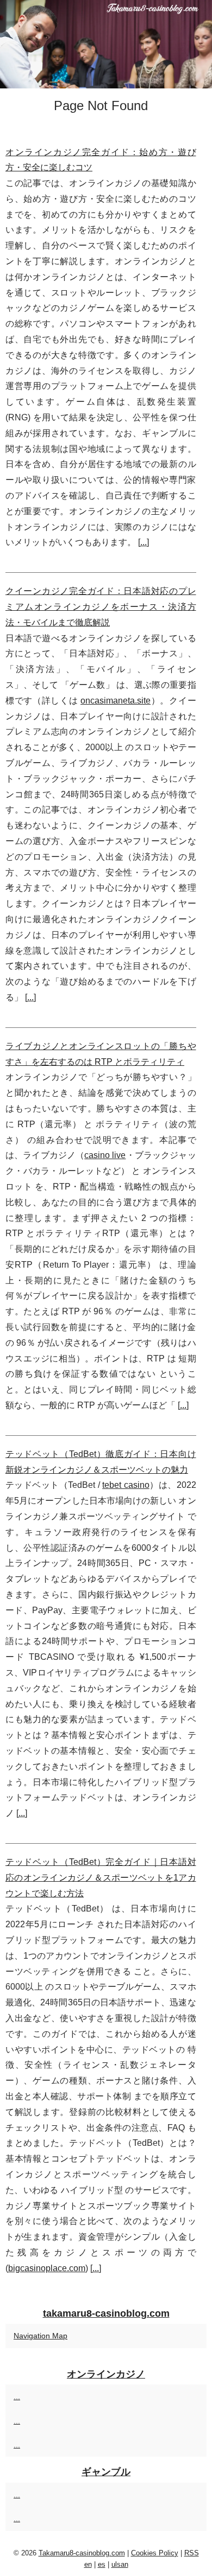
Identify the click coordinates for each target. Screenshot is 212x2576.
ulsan (120, 2564)
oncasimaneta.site (116, 701)
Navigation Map (40, 2336)
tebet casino (126, 1485)
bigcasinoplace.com (47, 2268)
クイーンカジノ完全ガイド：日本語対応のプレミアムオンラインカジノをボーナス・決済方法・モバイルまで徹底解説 (101, 607)
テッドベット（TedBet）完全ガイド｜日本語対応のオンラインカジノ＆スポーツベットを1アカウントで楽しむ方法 (101, 1878)
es (102, 2564)
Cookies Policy (155, 2553)
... (144, 542)
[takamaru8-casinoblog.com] (106, 44)
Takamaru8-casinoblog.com (82, 2553)
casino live (105, 1155)
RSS (192, 2553)
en (88, 2564)
